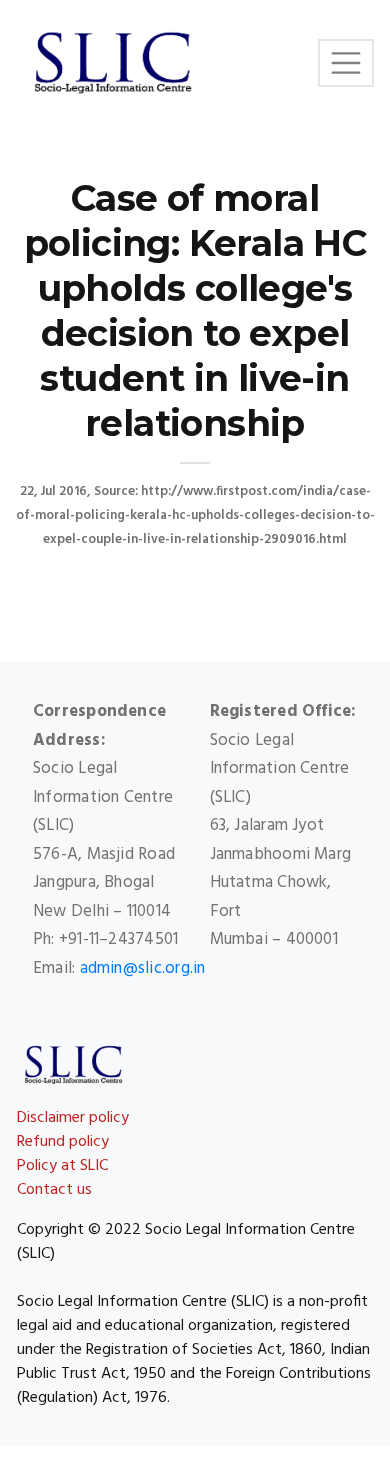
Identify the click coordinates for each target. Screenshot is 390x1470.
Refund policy (63, 1142)
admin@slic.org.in (143, 968)
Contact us (54, 1190)
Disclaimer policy (73, 1118)
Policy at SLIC (62, 1166)
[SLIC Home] (113, 63)
